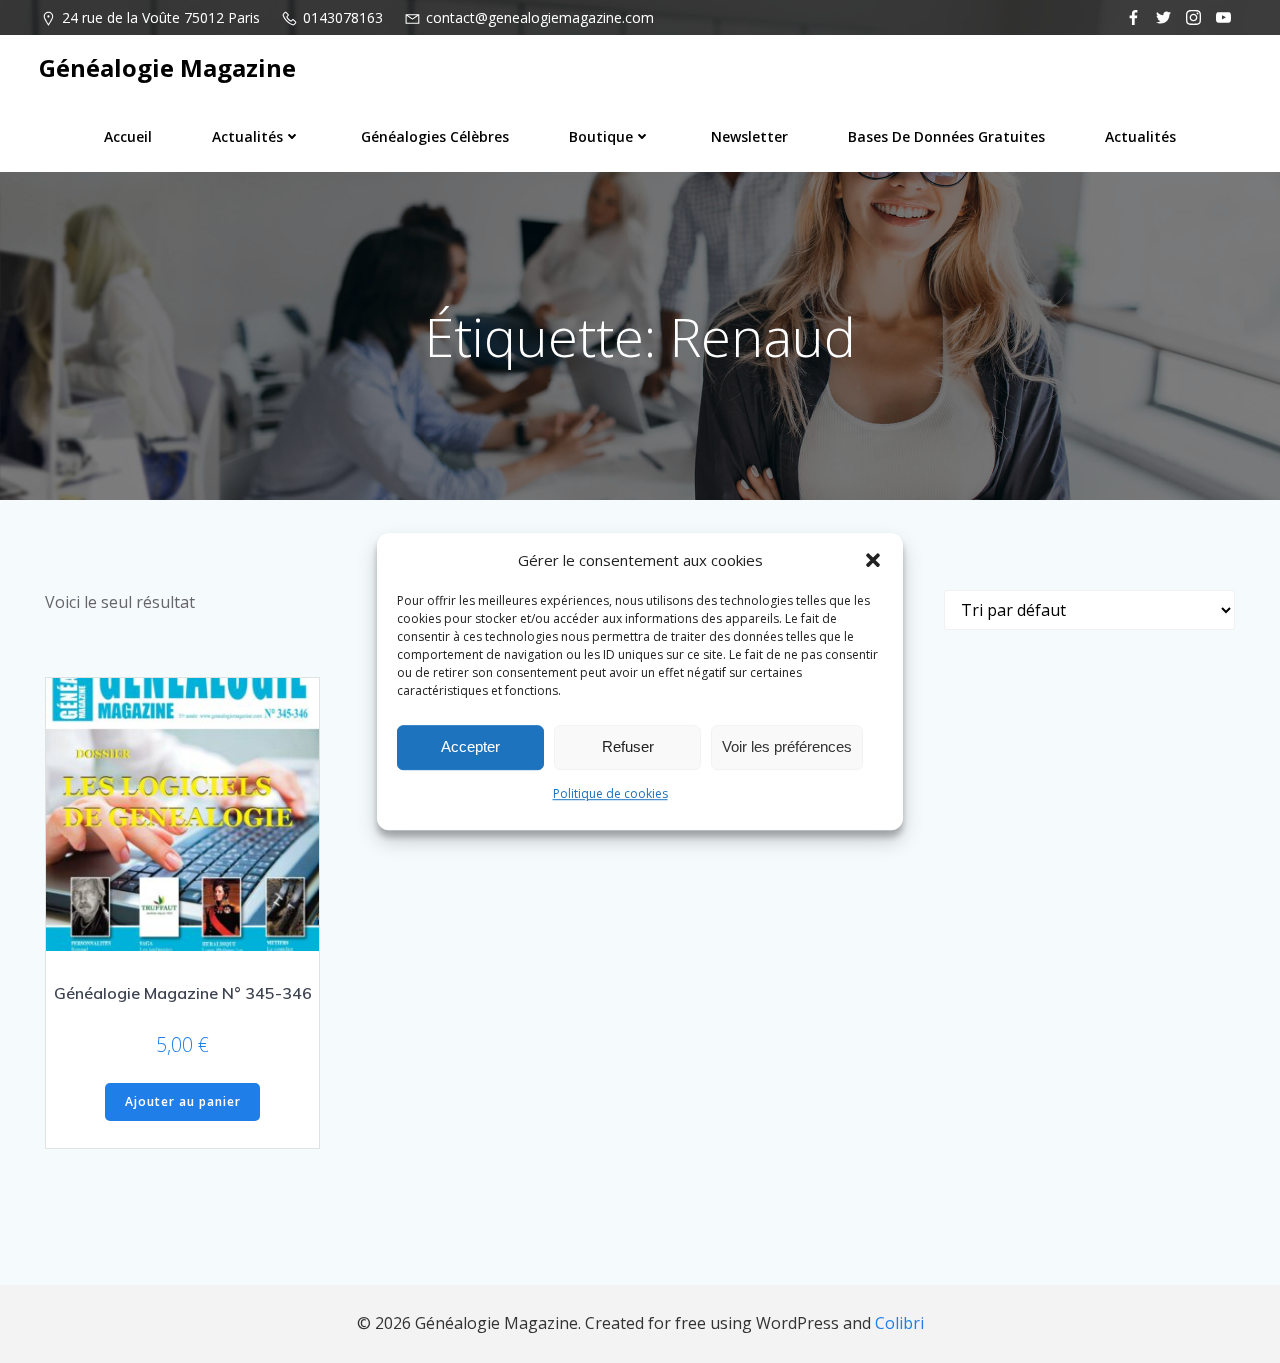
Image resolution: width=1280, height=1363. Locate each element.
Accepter (470, 746)
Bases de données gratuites (946, 136)
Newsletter (749, 136)
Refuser (628, 746)
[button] (873, 560)
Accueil (128, 136)
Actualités (247, 136)
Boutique (601, 136)
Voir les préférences (787, 746)
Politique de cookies (610, 793)
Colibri (899, 1323)
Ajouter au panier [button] (183, 1101)
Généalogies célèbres (435, 136)
